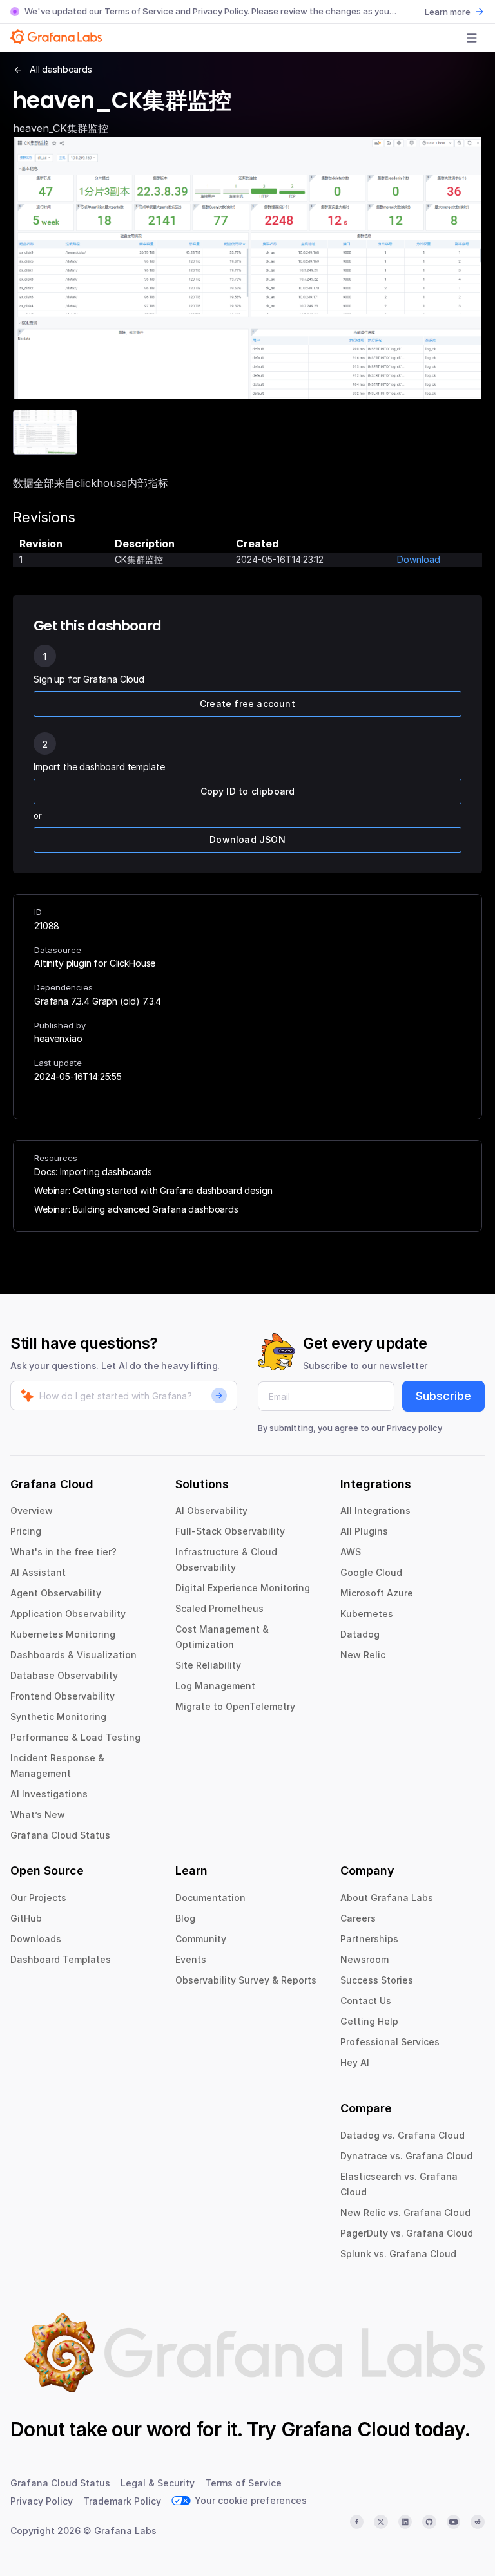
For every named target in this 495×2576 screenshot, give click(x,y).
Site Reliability (208, 1665)
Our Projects (38, 1898)
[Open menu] (472, 38)
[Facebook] (357, 2522)
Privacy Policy (220, 11)
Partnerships (369, 1939)
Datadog (360, 1634)
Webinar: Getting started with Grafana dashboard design (153, 1190)
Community (201, 1939)
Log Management (215, 1686)
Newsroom (364, 1959)
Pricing (26, 1531)
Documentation (210, 1898)
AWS (351, 1552)
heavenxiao (58, 1038)
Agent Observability (56, 1593)
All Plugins (364, 1531)
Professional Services (390, 2042)
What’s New (38, 1814)
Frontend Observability (63, 1696)
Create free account (247, 704)
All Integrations (375, 1511)
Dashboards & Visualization (73, 1655)
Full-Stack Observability (230, 1531)
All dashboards (61, 69)
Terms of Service (139, 11)
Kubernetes (367, 1614)
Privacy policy (414, 1428)
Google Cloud (371, 1572)
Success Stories (377, 1980)
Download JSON (247, 839)
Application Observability (68, 1614)
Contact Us (366, 2001)
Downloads (36, 1939)
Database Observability (64, 1675)
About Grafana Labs (387, 1898)
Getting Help (369, 2021)
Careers (358, 1918)
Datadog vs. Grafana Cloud (403, 2135)
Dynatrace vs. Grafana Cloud (406, 2156)
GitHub (26, 1918)
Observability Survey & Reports (246, 1980)
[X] (381, 2522)
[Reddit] (478, 2522)
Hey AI (355, 2062)
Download (419, 559)
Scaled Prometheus (219, 1608)
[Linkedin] (405, 2522)
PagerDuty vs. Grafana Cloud (407, 2233)
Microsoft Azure (377, 1593)
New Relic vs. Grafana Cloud (405, 2212)
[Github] (429, 2522)
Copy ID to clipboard (248, 791)
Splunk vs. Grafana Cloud (398, 2254)
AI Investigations (49, 1794)
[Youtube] (454, 2522)
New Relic (363, 1655)
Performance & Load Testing (75, 1737)
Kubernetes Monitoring (63, 1634)
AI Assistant (38, 1572)
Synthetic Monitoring (58, 1717)
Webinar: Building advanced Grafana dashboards (136, 1209)
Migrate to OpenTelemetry (235, 1706)
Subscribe (443, 1396)
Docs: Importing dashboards (93, 1172)
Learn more (448, 12)
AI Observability (211, 1511)
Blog (185, 1918)
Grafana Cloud (345, 2429)
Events (191, 1959)
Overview (32, 1511)
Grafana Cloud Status (60, 1835)
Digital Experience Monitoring (243, 1588)
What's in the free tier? (63, 1552)
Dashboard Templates (61, 1959)
